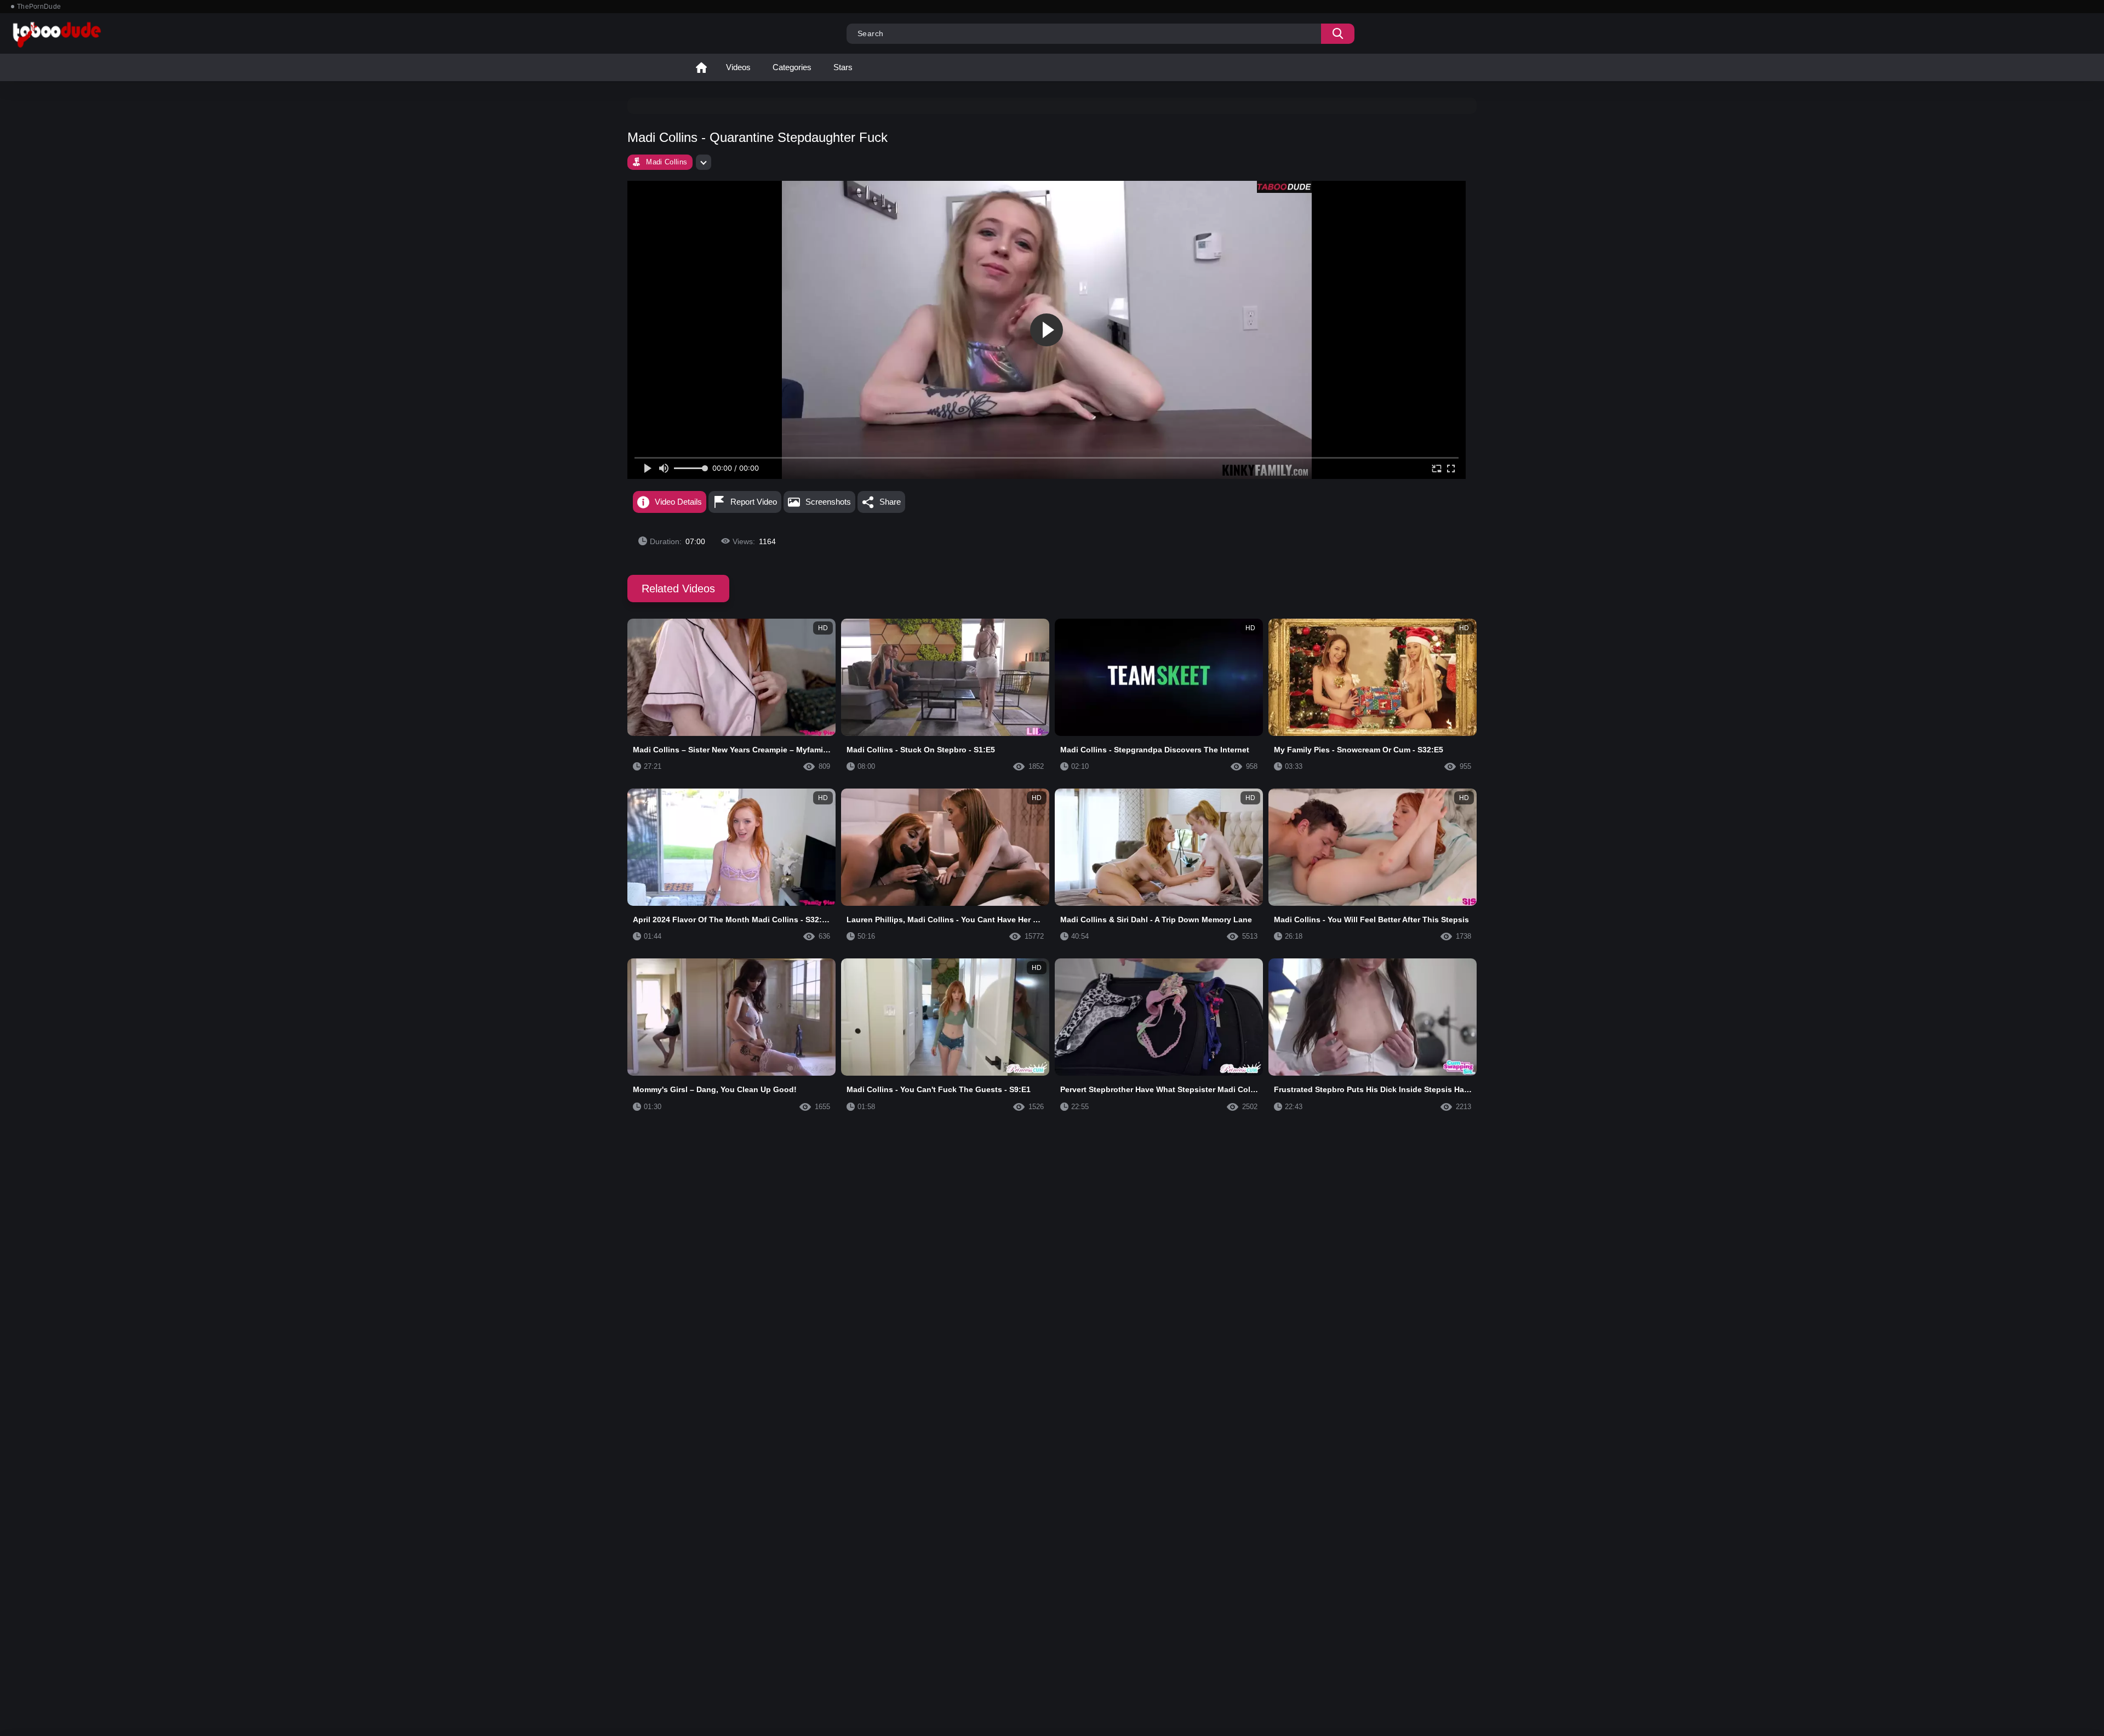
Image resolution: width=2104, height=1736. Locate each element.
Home (701, 67)
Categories (792, 67)
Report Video (754, 502)
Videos (738, 67)
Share (890, 502)
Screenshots (828, 502)
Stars (843, 67)
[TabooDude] (1284, 187)
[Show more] (704, 162)
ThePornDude (39, 7)
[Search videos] (1338, 34)
